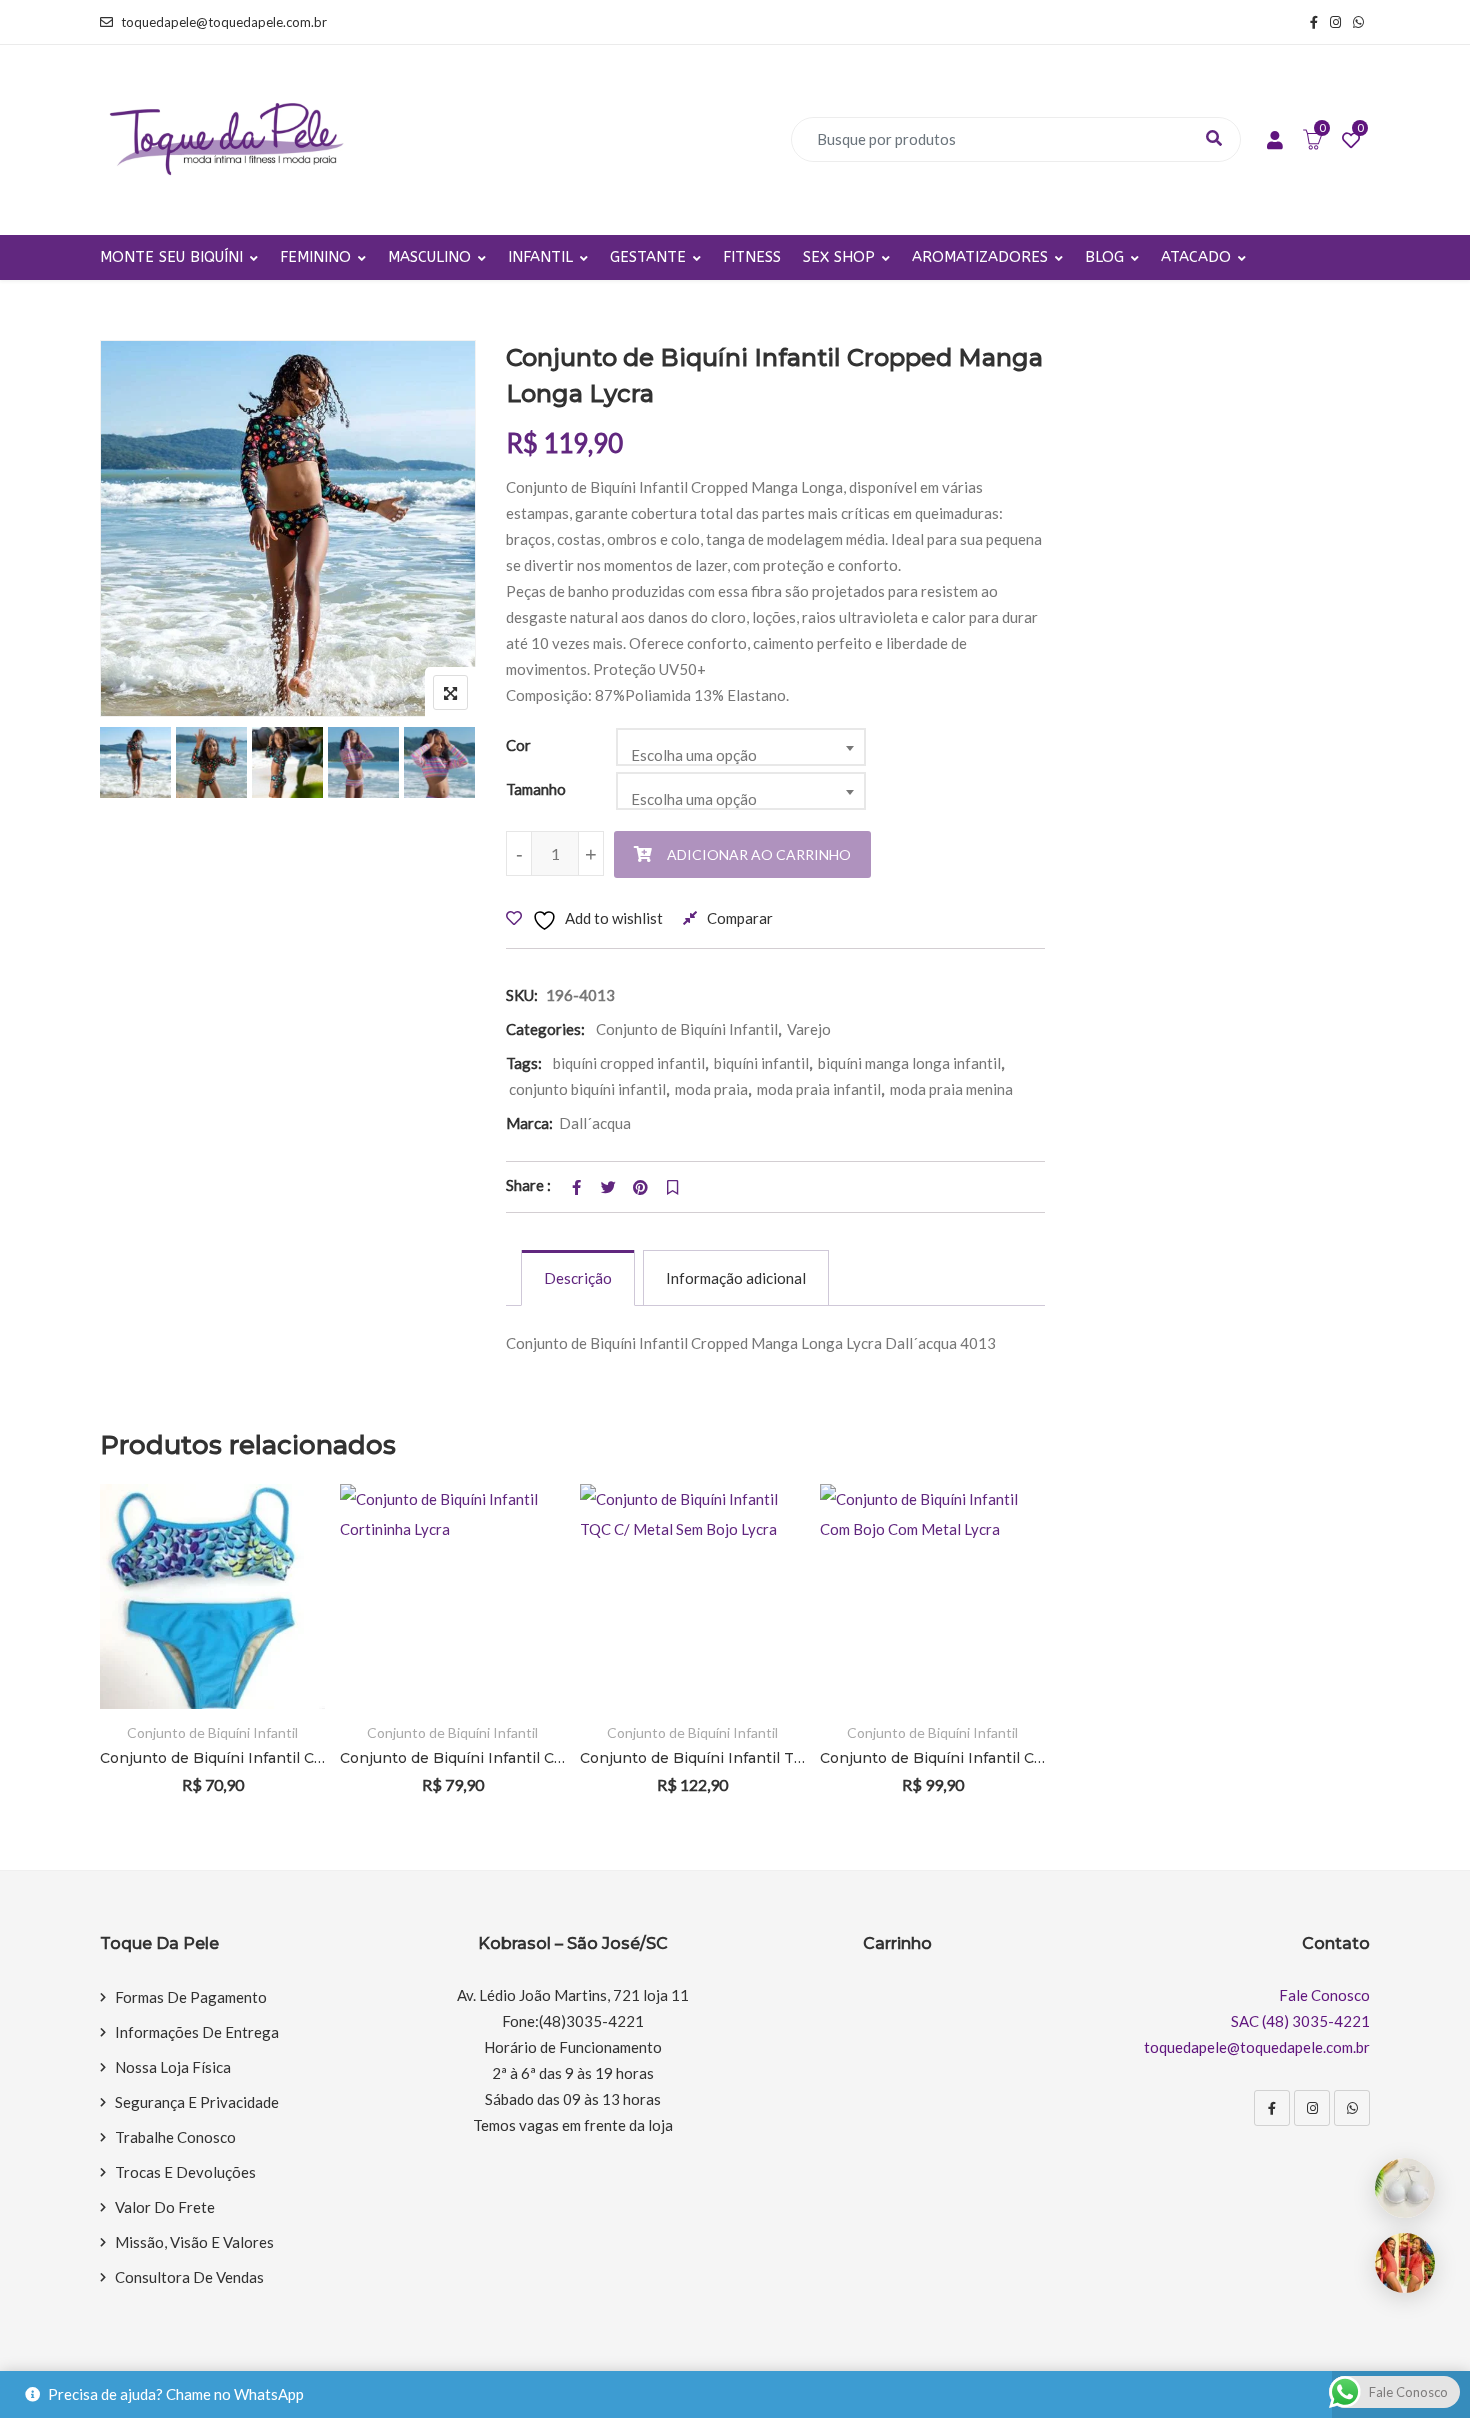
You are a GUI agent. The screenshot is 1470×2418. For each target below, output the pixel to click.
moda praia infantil (819, 1089)
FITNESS (752, 257)
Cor (518, 745)
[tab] (578, 1278)
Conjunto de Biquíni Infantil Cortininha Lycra (452, 1758)
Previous (132, 766)
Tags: (524, 1063)
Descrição (578, 1278)
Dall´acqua (595, 1123)
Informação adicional (736, 1278)
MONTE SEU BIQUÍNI (171, 257)
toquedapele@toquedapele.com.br (224, 22)
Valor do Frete (165, 2207)
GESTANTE (648, 257)
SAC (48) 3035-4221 (1300, 2021)
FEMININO (315, 257)
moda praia (711, 1089)
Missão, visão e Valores (194, 2242)
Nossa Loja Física (173, 2067)
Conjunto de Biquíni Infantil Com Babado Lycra (212, 1758)
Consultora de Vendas (189, 2277)
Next (443, 766)
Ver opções (282, 1541)
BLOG (1104, 257)
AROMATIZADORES (980, 257)
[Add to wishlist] (282, 1596)
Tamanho (536, 789)
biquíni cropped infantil (629, 1063)
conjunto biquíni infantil (587, 1089)
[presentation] (114, 1666)
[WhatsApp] (1352, 2108)
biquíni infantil (761, 1063)
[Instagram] (1312, 2108)
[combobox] (741, 747)
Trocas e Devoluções (185, 2172)
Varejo (809, 1029)
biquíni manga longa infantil (909, 1063)
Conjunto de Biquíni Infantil (687, 1029)
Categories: (545, 1029)
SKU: (522, 995)
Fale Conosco (1324, 1995)
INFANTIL (540, 257)
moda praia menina (951, 1089)
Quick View (282, 1651)
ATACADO (1196, 257)
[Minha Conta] (1275, 141)
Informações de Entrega (197, 2032)
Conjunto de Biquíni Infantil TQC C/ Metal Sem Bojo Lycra (692, 1758)
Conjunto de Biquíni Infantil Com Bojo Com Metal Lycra (932, 1758)
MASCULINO (429, 257)
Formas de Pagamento (191, 1997)
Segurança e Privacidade (197, 2102)
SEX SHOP (839, 257)
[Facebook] (1272, 2108)
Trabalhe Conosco (175, 2137)
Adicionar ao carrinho (759, 854)
